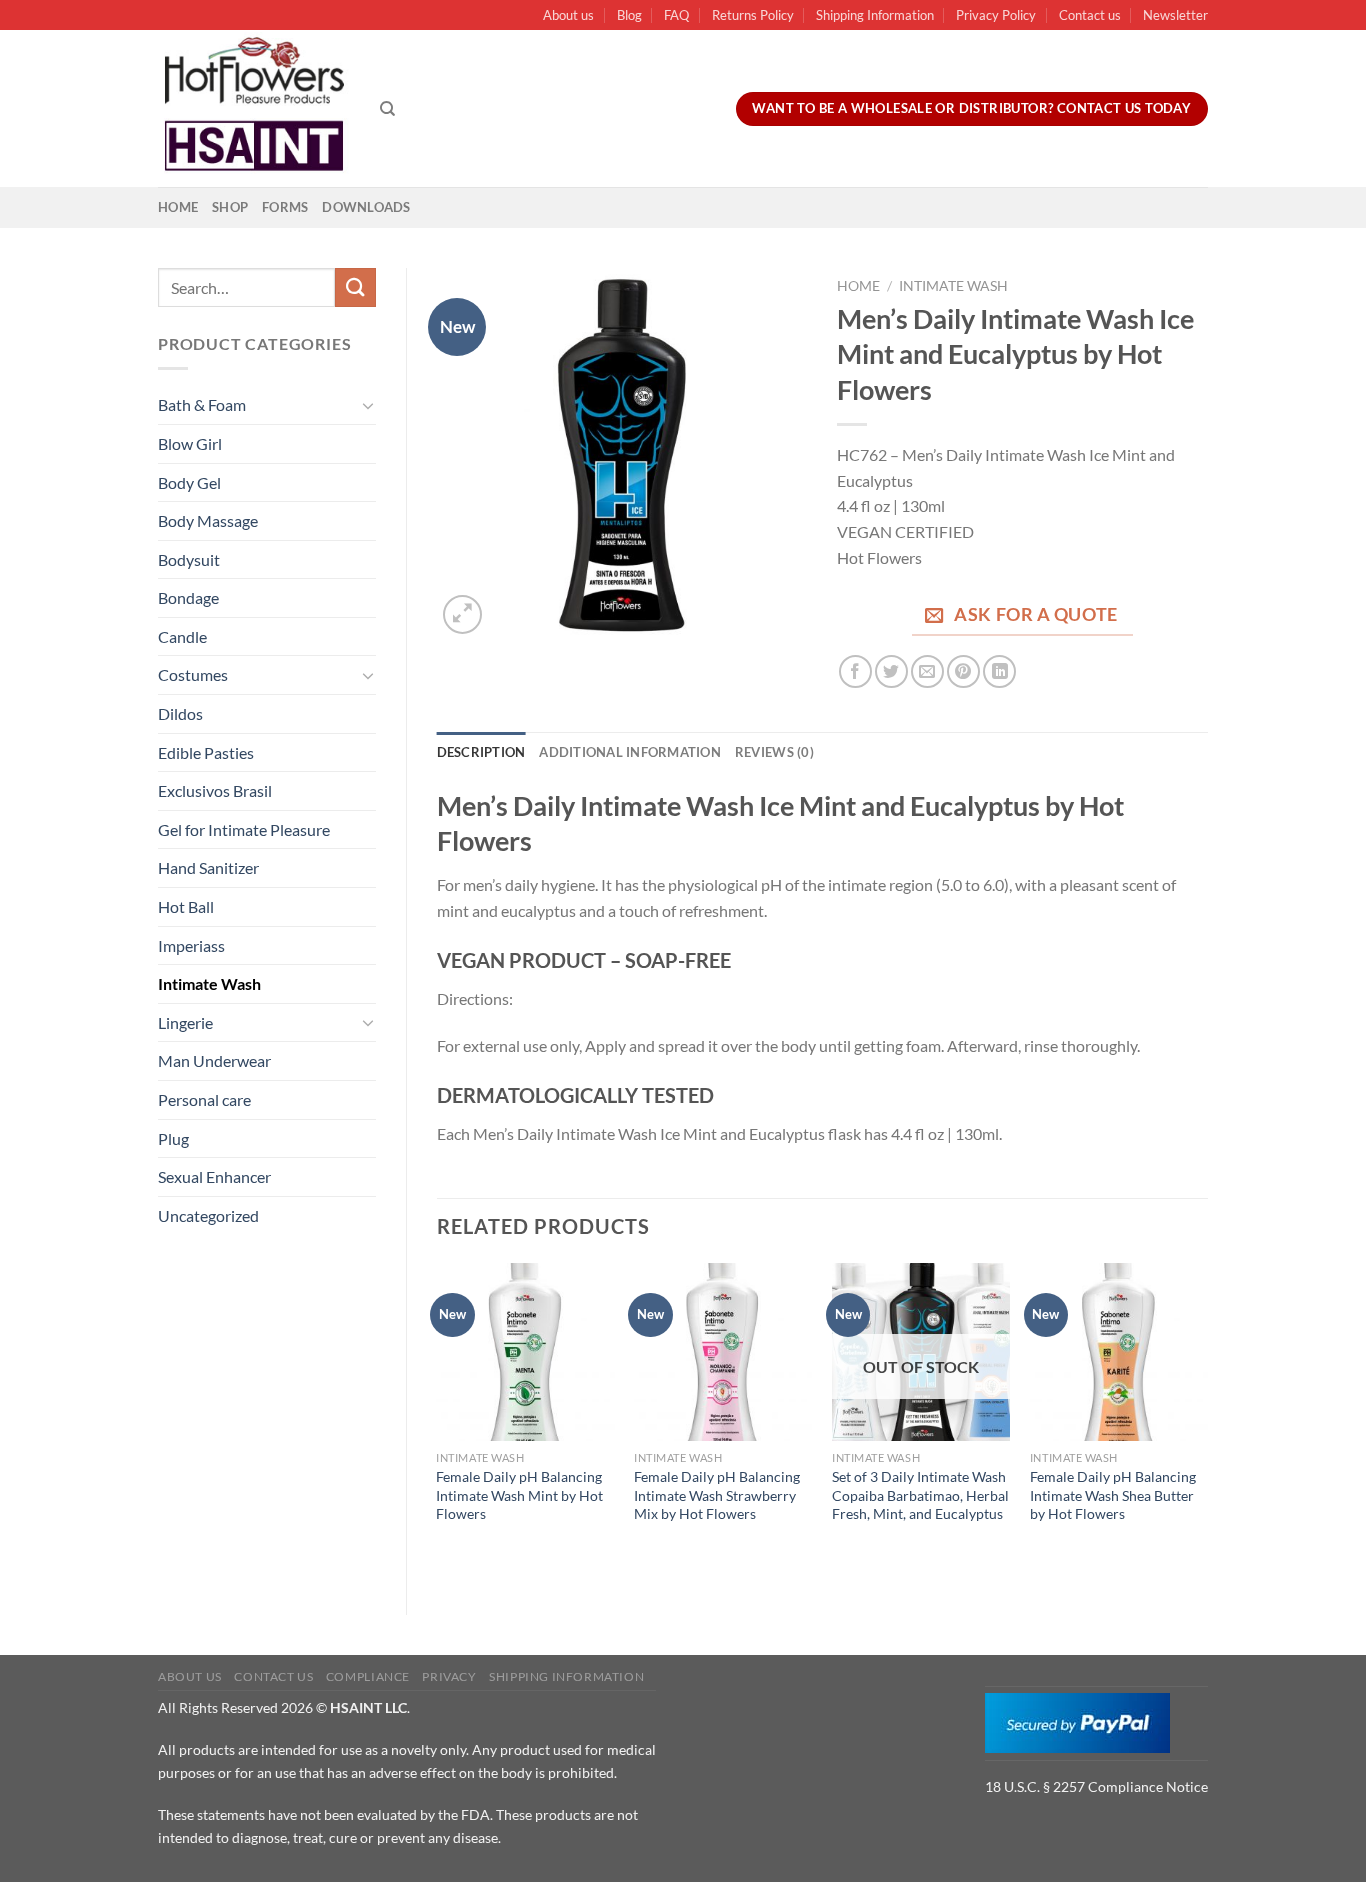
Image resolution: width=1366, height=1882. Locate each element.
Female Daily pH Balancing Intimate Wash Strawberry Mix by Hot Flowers (717, 1495)
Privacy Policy (996, 15)
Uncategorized (208, 1215)
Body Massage (208, 520)
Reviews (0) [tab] (774, 752)
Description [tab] (481, 752)
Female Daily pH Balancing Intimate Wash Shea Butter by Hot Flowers (1113, 1495)
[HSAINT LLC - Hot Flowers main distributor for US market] (254, 109)
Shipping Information (875, 15)
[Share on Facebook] (855, 671)
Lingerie (185, 1022)
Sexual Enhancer (214, 1176)
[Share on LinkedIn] (999, 671)
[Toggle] (368, 405)
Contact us (1090, 15)
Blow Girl (190, 443)
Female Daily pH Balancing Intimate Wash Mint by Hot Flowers (519, 1495)
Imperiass (191, 945)
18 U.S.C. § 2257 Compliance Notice (1096, 1786)
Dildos (180, 713)
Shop (230, 207)
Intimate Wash (209, 983)
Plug (173, 1138)
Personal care (204, 1099)
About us (568, 15)
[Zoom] (462, 614)
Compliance (368, 1676)
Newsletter (1175, 15)
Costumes (193, 674)
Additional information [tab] (630, 752)
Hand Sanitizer (208, 867)
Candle (182, 636)
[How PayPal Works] (1077, 1721)
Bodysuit (189, 559)
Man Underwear (214, 1060)
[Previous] (438, 1422)
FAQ (676, 15)
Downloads (366, 207)
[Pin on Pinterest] (963, 671)
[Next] (1207, 1422)
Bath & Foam (202, 404)
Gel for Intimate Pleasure (244, 829)
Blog (629, 15)
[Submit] (355, 287)
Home (178, 207)
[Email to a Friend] (927, 671)
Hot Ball (186, 906)
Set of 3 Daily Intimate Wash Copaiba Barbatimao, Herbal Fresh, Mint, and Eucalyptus (920, 1495)
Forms (285, 207)
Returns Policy (753, 15)
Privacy (449, 1676)
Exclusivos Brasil (215, 790)
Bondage (188, 597)
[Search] (387, 109)
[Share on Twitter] (891, 671)
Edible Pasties (206, 752)
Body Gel (189, 482)
